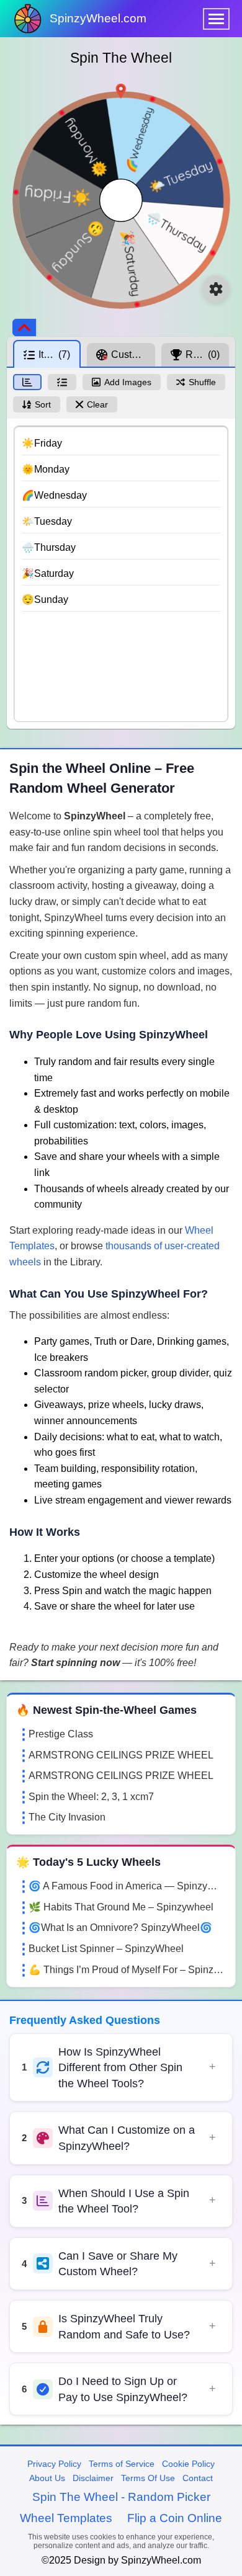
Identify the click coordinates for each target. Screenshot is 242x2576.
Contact (198, 2478)
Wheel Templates (66, 2518)
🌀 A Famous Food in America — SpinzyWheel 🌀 (127, 1886)
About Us (47, 2478)
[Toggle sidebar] (24, 328)
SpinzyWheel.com (98, 18)
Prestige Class (61, 1734)
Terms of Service (122, 2464)
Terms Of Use (148, 2478)
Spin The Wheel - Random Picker (121, 2497)
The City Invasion (67, 1817)
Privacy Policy (54, 2464)
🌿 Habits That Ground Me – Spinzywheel (121, 1907)
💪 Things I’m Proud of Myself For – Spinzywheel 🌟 (127, 1970)
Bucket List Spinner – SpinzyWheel (106, 1949)
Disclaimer (93, 2478)
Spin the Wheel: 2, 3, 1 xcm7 (91, 1797)
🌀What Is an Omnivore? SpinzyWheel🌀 (120, 1928)
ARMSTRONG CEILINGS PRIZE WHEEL (121, 1755)
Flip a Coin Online (175, 2518)
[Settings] (216, 289)
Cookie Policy (188, 2464)
